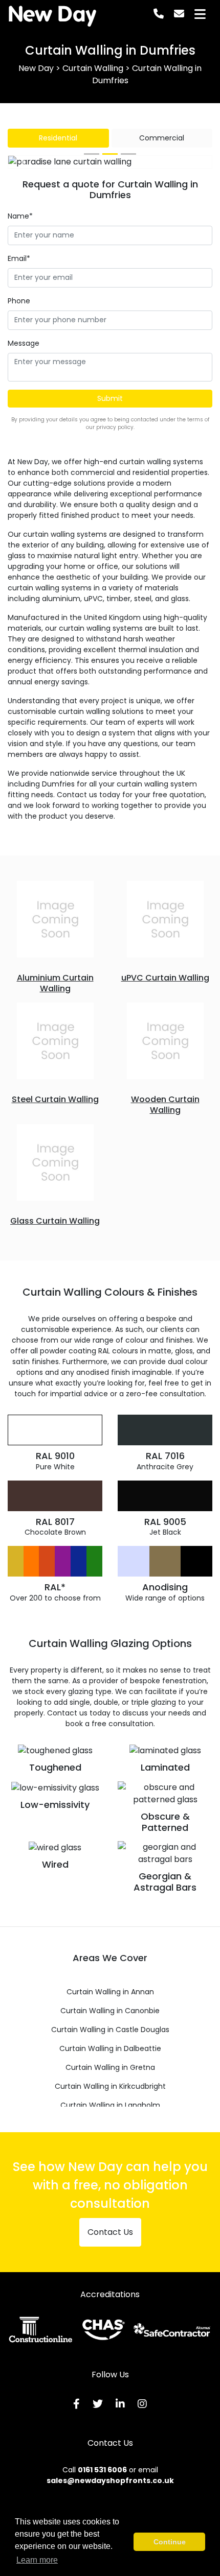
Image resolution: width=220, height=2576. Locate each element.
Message (24, 343)
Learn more (37, 2560)
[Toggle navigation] (200, 14)
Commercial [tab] (162, 138)
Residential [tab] (58, 138)
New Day (52, 14)
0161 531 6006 (102, 2470)
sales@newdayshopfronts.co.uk (110, 2480)
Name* (20, 216)
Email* (19, 258)
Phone (19, 301)
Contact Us (110, 2232)
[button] (24, 162)
